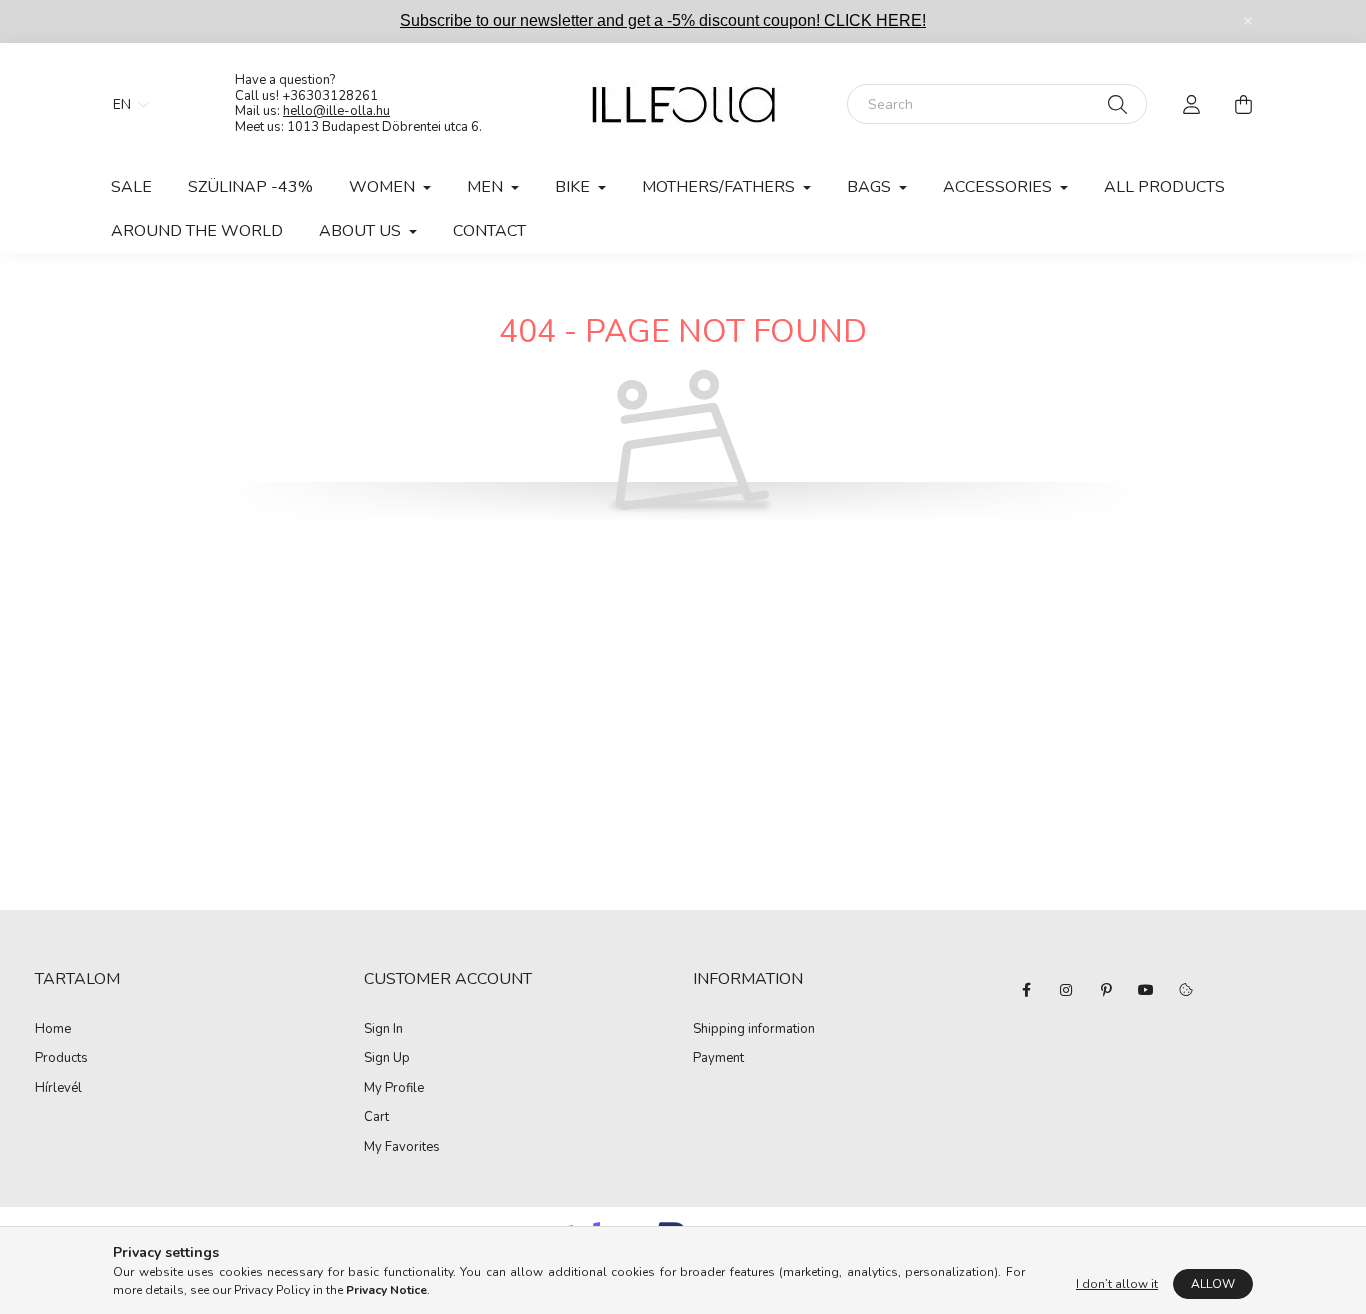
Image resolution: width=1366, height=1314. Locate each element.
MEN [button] (487, 187)
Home (53, 1030)
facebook (1026, 990)
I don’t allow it (1117, 1284)
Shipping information (754, 1030)
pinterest (1106, 990)
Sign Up (387, 1059)
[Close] (1248, 21)
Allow (1213, 1284)
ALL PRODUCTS (1164, 187)
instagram (1066, 990)
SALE (131, 187)
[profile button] (1191, 104)
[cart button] (1243, 104)
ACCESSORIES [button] (999, 187)
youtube (1146, 990)
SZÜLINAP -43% (250, 187)
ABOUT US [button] (362, 231)
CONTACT (489, 231)
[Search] (1117, 104)
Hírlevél (58, 1089)
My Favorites (402, 1148)
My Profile (394, 1089)
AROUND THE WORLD (197, 231)
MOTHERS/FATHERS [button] (720, 187)
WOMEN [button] (384, 187)
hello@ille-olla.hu (336, 111)
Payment (718, 1059)
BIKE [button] (574, 187)
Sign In (383, 1030)
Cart (376, 1118)
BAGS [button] (871, 187)
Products (61, 1059)
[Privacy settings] (1186, 990)
